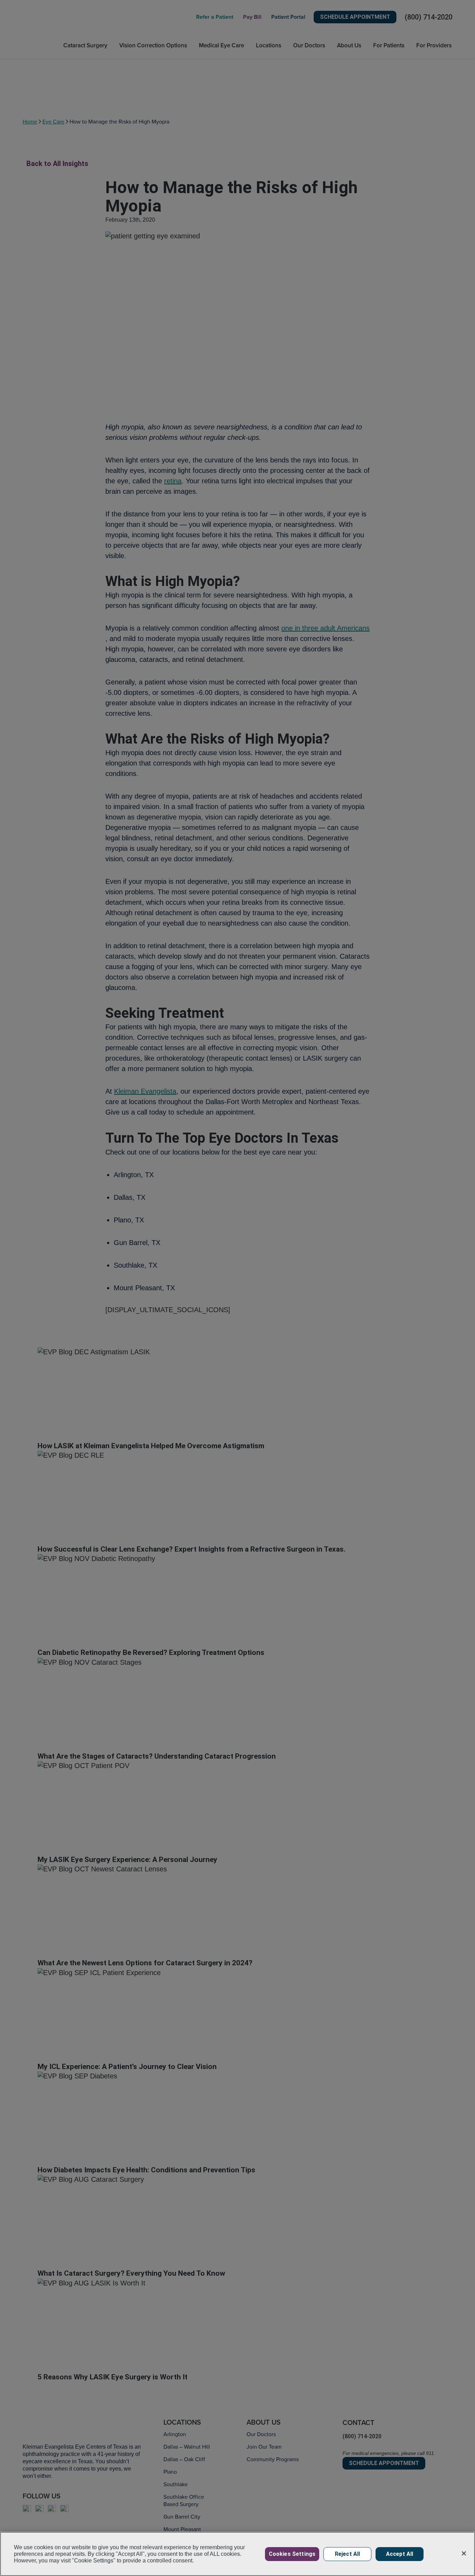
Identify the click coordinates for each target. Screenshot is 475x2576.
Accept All (400, 2554)
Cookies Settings (292, 2554)
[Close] (464, 2553)
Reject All (348, 2554)
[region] (237, 2554)
